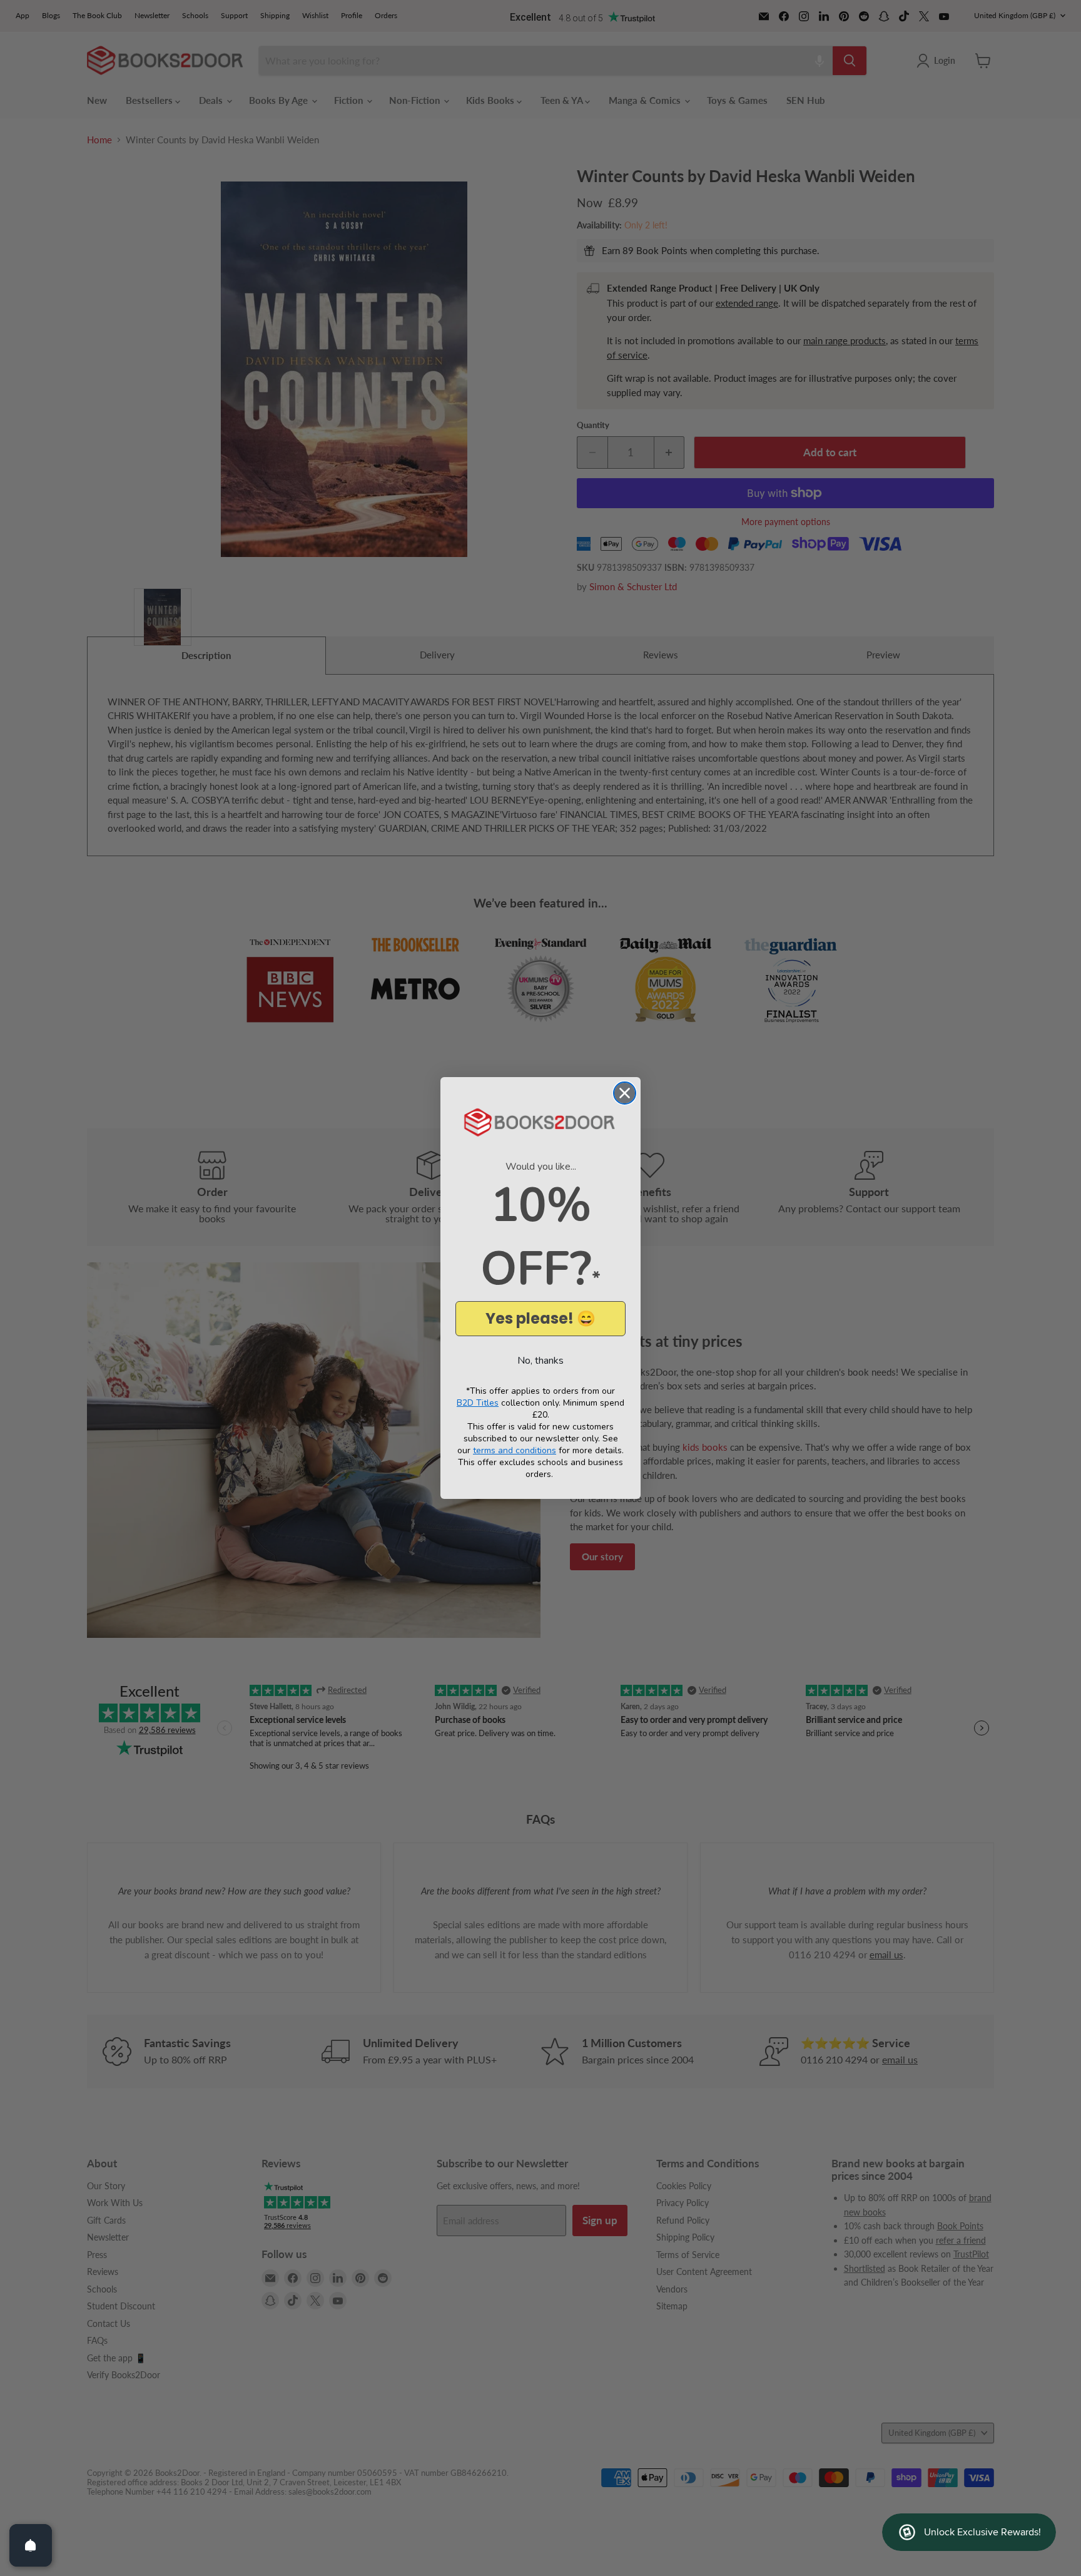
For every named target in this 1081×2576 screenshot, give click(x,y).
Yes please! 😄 (540, 1318)
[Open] (31, 2545)
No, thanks (540, 1361)
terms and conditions (515, 1450)
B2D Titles (478, 1403)
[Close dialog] (625, 1093)
